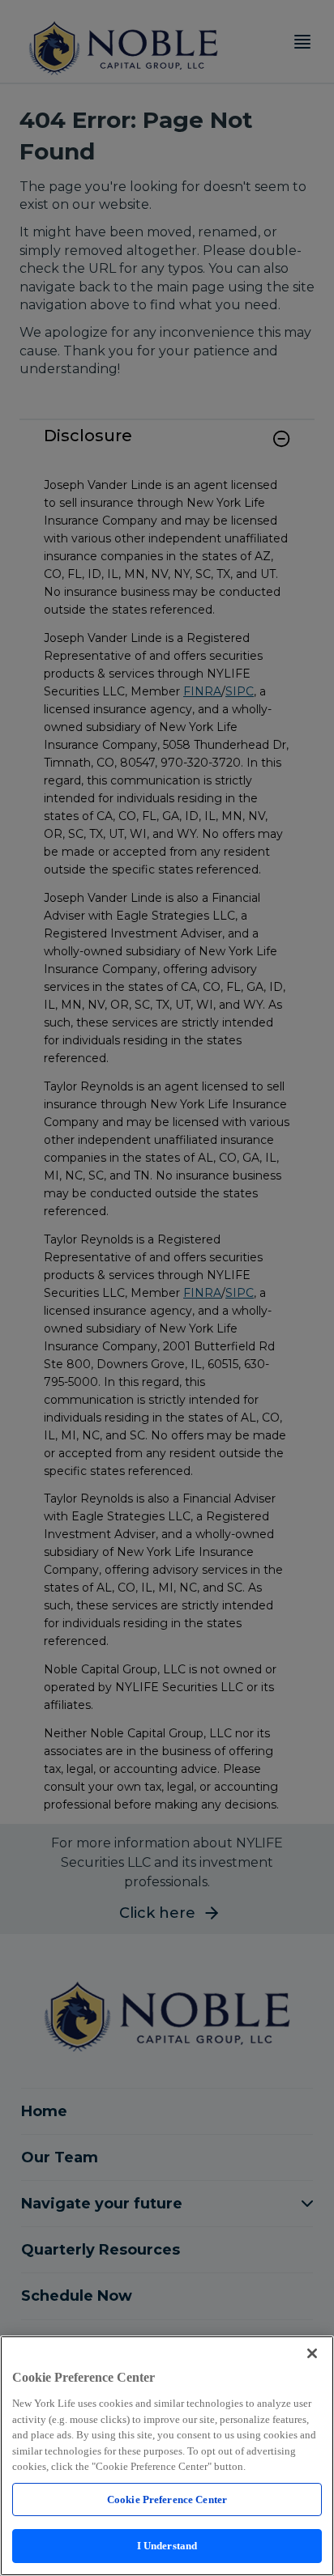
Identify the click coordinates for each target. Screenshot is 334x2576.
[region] (167, 2456)
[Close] (312, 2353)
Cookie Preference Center (167, 2499)
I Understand (167, 2546)
